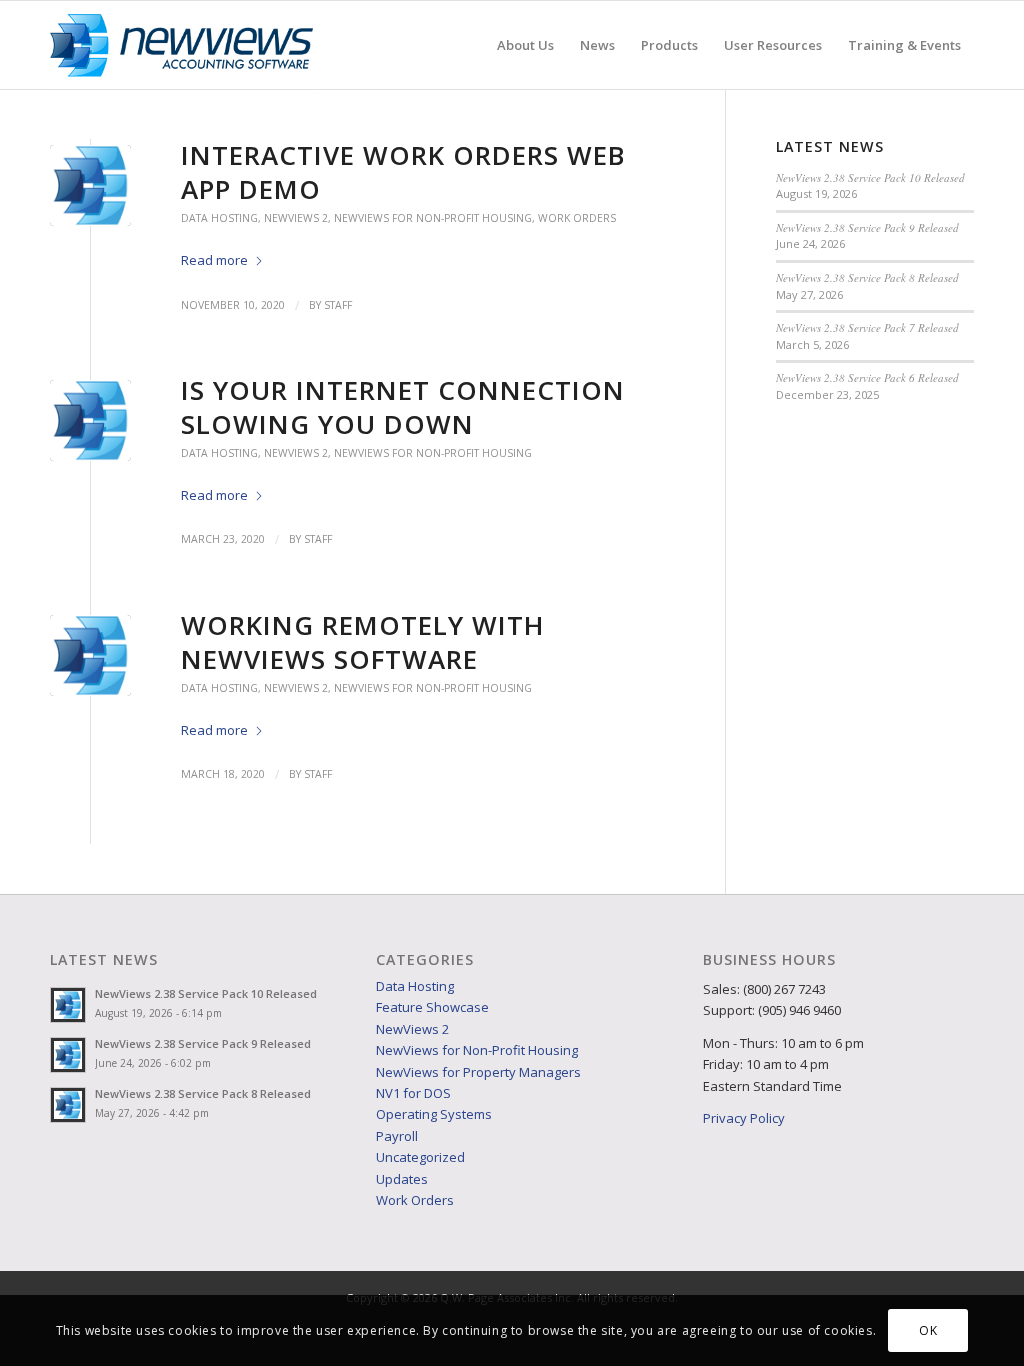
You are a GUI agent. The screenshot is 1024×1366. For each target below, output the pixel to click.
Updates (402, 1179)
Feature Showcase (432, 1007)
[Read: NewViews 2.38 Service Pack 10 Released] (68, 1005)
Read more (214, 260)
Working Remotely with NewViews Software (362, 642)
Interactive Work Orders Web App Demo (403, 172)
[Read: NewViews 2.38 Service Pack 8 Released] (68, 1105)
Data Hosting (219, 218)
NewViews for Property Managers (478, 1072)
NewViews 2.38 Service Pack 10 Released (870, 177)
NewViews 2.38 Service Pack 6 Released (867, 377)
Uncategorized (420, 1157)
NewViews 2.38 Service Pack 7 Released (867, 327)
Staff (338, 305)
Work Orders (577, 218)
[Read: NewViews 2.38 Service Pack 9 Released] (68, 1055)
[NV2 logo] (90, 185)
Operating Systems (434, 1114)
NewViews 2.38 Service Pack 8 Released (867, 277)
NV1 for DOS (413, 1093)
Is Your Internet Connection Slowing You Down (403, 407)
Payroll (397, 1136)
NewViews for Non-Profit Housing (433, 218)
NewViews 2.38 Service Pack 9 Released (867, 227)
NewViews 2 (296, 218)
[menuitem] (525, 45)
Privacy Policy (744, 1118)
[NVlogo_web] (181, 45)
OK (928, 1330)
